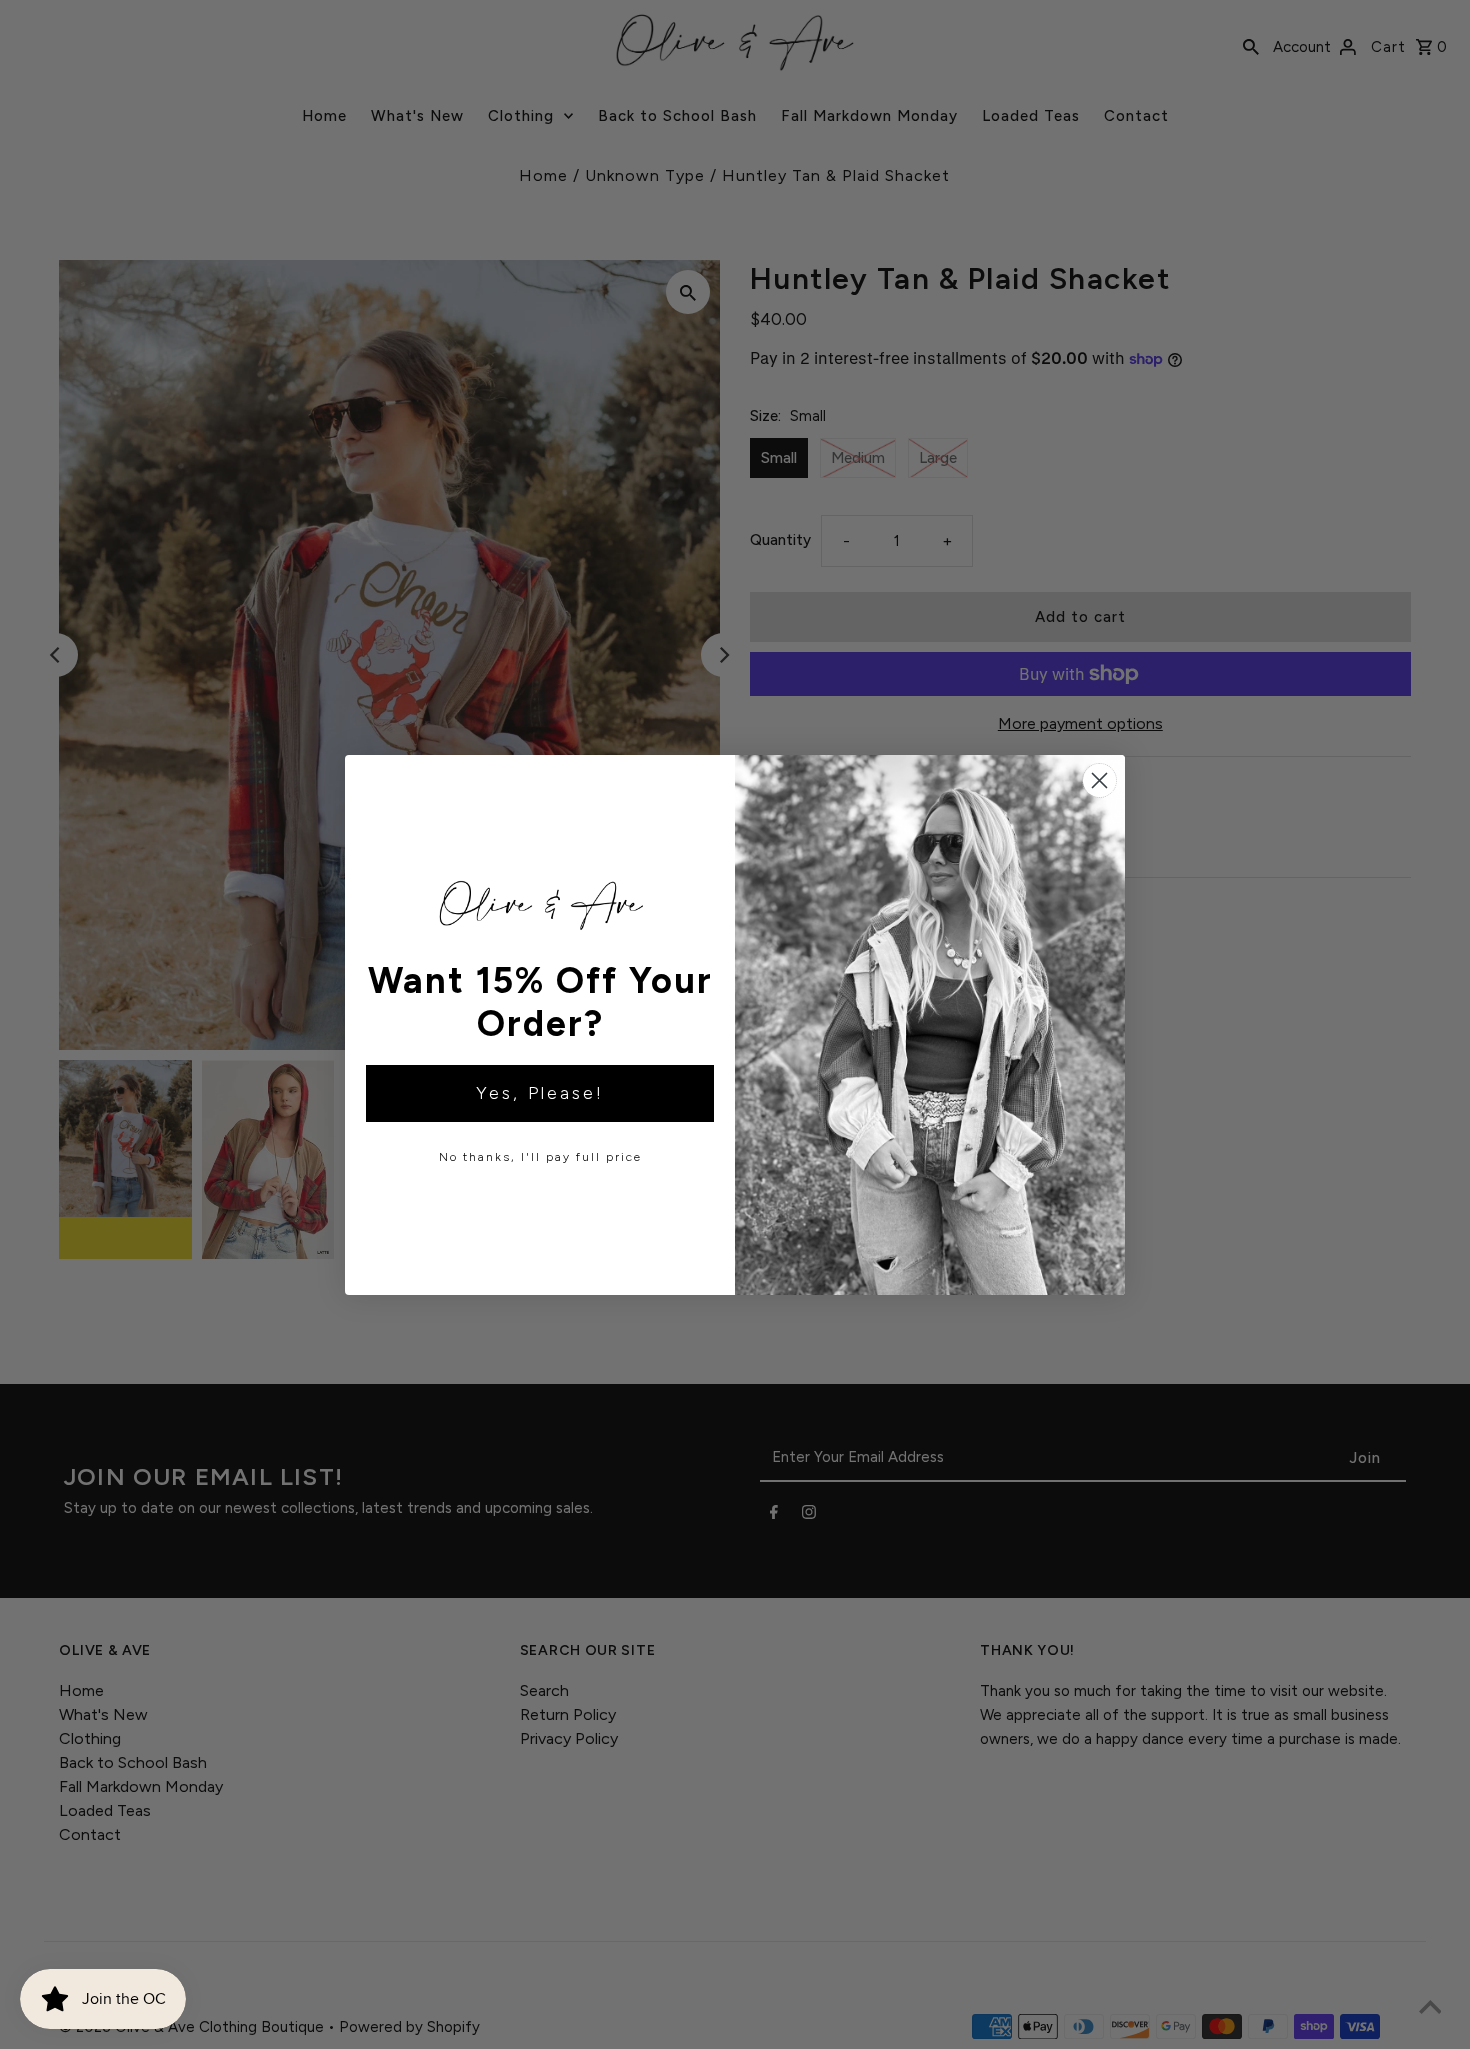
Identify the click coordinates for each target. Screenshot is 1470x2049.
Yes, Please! (540, 1093)
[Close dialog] (1099, 780)
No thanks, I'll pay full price (540, 1157)
